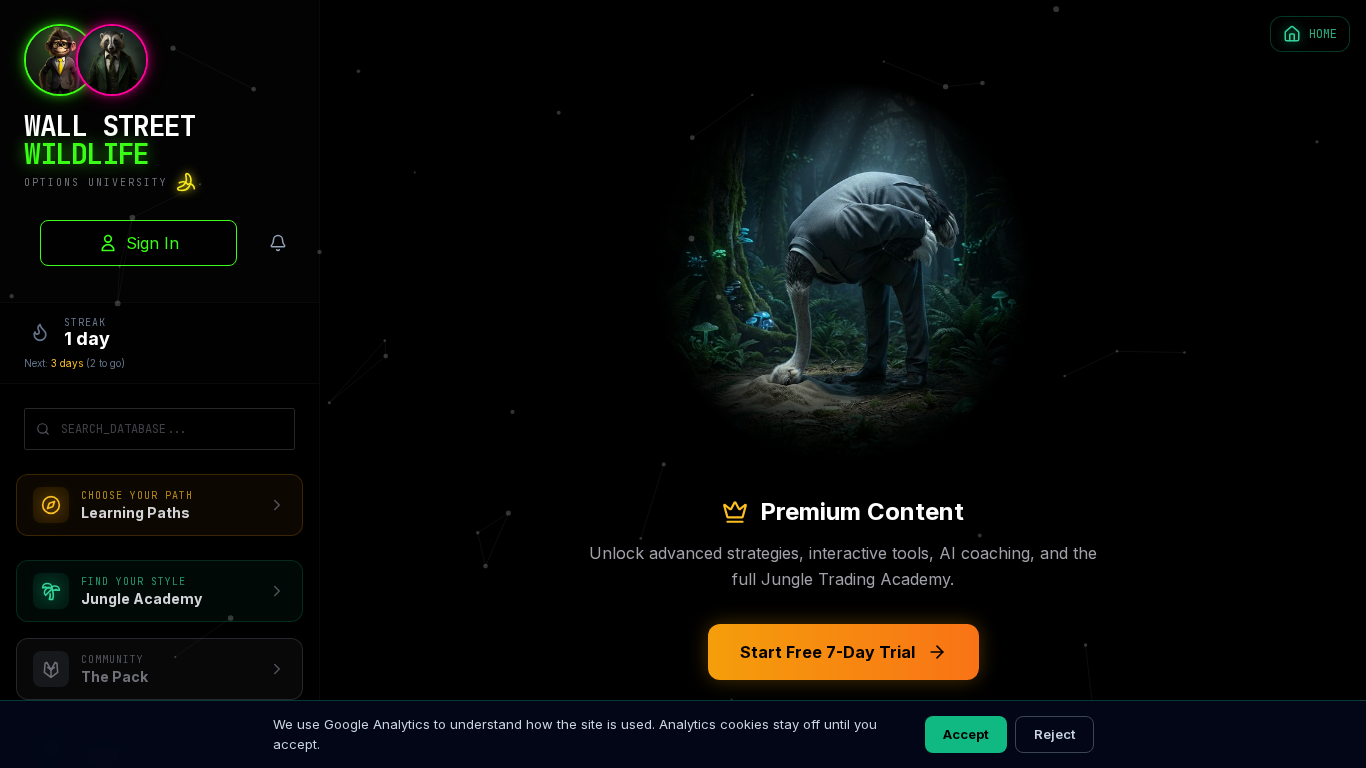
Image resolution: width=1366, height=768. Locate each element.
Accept (966, 734)
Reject (1054, 734)
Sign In (152, 243)
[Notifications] (278, 243)
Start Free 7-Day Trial (827, 652)
